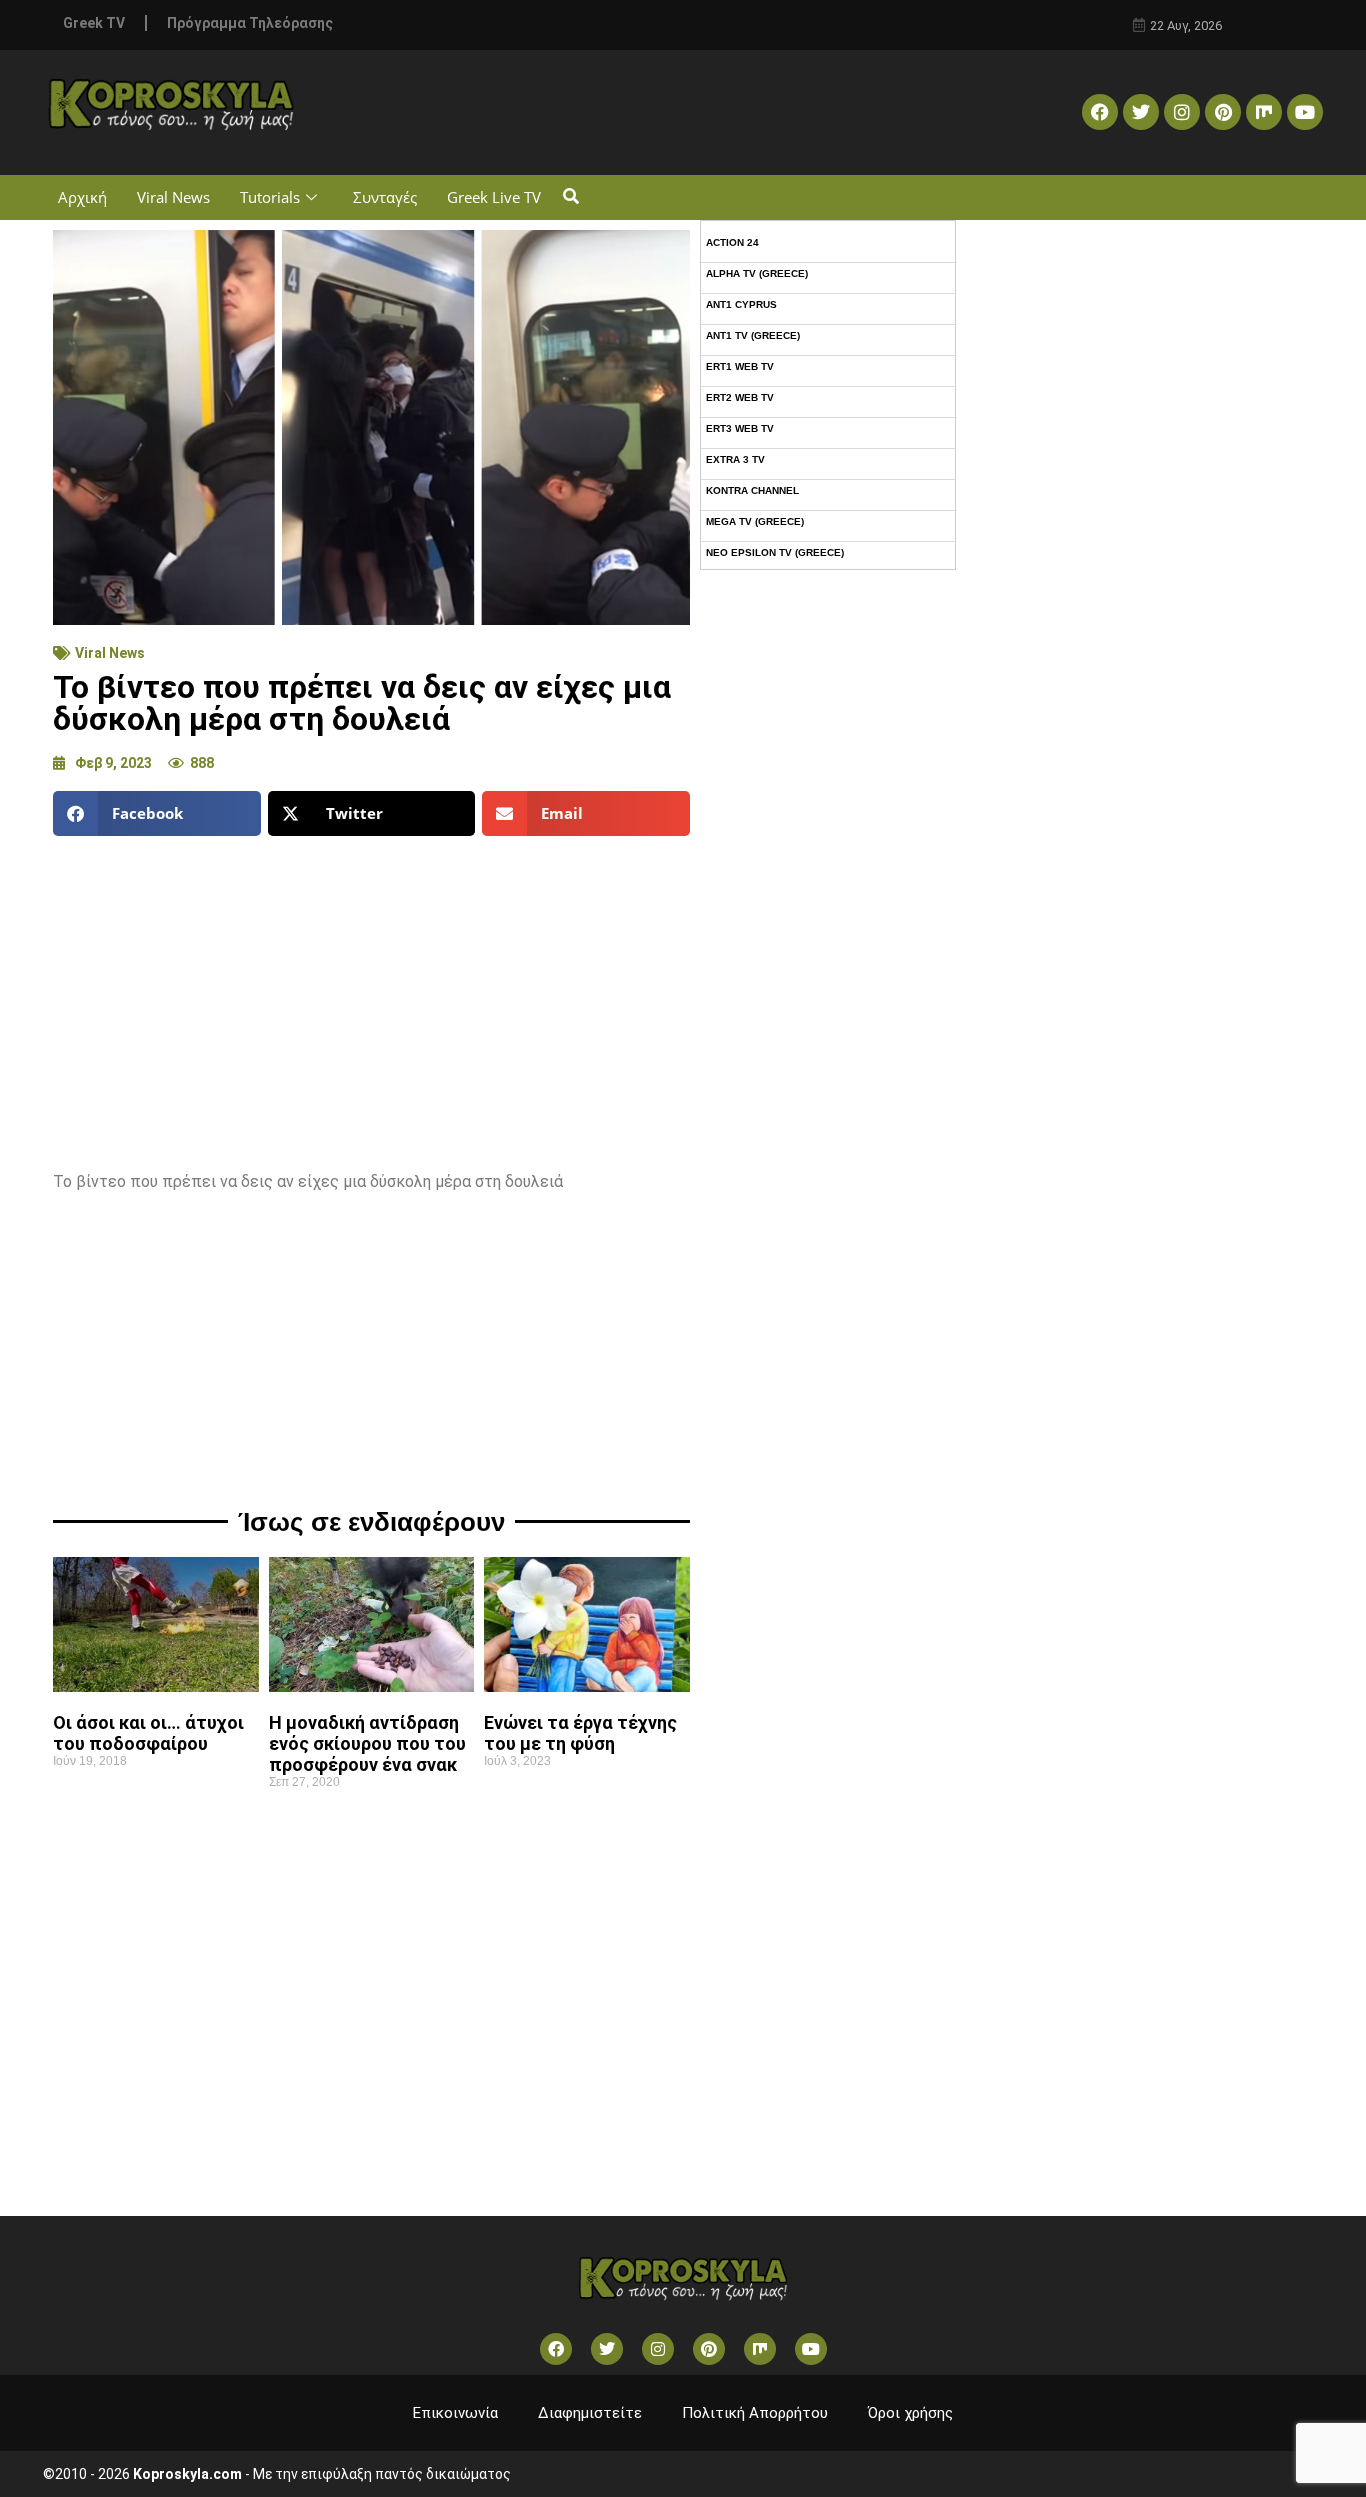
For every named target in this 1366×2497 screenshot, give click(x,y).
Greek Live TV (494, 197)
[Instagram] (1182, 112)
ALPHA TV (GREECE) (757, 273)
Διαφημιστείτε (590, 2413)
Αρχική (82, 197)
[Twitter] (1141, 112)
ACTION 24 (732, 242)
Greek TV (94, 23)
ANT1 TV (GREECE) (753, 335)
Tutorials (270, 197)
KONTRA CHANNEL (752, 490)
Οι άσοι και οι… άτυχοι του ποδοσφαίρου (148, 1733)
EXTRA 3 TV (735, 459)
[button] (570, 197)
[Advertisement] (371, 996)
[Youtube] (1305, 112)
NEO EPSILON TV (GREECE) (775, 552)
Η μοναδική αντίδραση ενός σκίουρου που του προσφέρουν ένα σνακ (367, 1743)
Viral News (173, 197)
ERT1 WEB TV (740, 366)
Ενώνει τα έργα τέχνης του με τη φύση (580, 1733)
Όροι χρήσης (910, 2413)
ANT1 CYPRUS (741, 304)
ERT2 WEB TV (740, 397)
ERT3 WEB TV (740, 428)
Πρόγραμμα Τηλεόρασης (250, 23)
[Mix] (1264, 112)
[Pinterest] (1223, 112)
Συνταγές (385, 197)
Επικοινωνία (455, 2413)
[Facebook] (1100, 112)
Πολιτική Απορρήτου (755, 2413)
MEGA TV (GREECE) (755, 521)
